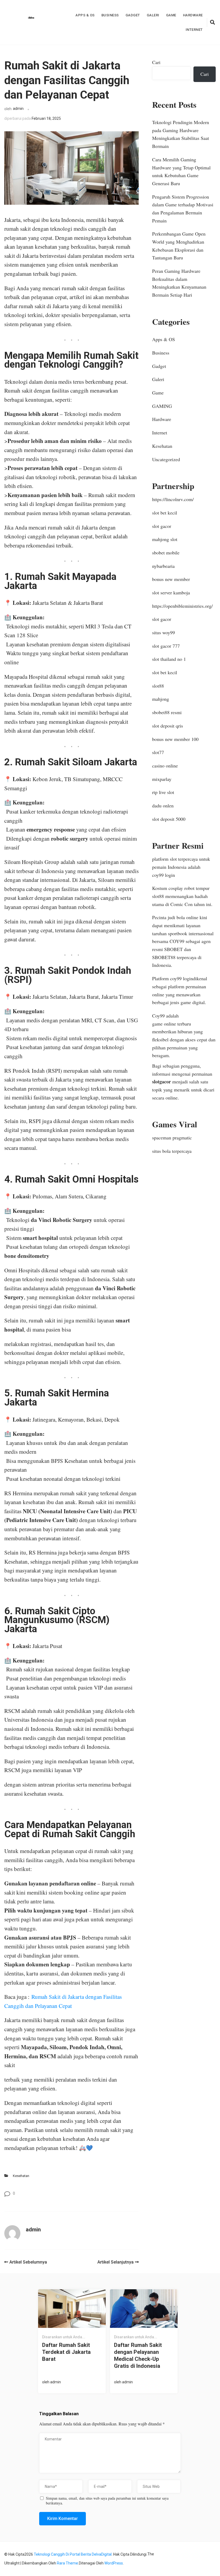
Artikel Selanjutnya (115, 2262)
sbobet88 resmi (167, 712)
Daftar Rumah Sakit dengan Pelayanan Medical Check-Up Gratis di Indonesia (138, 2355)
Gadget (133, 15)
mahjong (161, 699)
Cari (156, 62)
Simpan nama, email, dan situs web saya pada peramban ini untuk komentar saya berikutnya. (107, 2501)
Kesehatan (21, 2176)
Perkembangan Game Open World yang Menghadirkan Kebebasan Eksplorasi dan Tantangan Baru (179, 246)
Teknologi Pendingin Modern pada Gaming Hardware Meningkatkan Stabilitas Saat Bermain (181, 134)
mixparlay (162, 779)
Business (110, 15)
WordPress (114, 2563)
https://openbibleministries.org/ (182, 606)
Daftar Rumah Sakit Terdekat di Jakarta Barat (66, 2352)
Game (171, 15)
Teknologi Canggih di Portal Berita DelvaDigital (73, 2554)
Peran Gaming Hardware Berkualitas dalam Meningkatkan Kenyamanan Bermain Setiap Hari (179, 283)
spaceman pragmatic (172, 1138)
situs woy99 (164, 632)
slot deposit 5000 (169, 819)
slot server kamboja (171, 592)
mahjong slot (165, 539)
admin (18, 109)
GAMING (162, 406)
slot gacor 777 (166, 646)
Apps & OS (85, 15)
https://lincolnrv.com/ (173, 499)
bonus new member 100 (175, 739)
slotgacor (162, 1082)
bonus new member (171, 579)
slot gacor (162, 526)
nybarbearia (163, 566)
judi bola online (183, 917)
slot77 (158, 752)
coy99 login (164, 875)
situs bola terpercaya (172, 1151)
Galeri (153, 15)
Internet (194, 30)
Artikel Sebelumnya (28, 2262)
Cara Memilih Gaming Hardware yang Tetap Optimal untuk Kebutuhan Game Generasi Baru (181, 171)
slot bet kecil (165, 513)
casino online (165, 766)
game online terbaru (172, 1024)
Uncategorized (166, 459)
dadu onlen (163, 806)
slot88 (158, 686)
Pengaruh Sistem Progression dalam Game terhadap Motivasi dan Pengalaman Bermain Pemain (183, 209)
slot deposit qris (168, 726)
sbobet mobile (166, 553)
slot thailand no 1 (169, 659)
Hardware (193, 15)
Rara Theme (67, 2563)
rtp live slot (163, 792)
